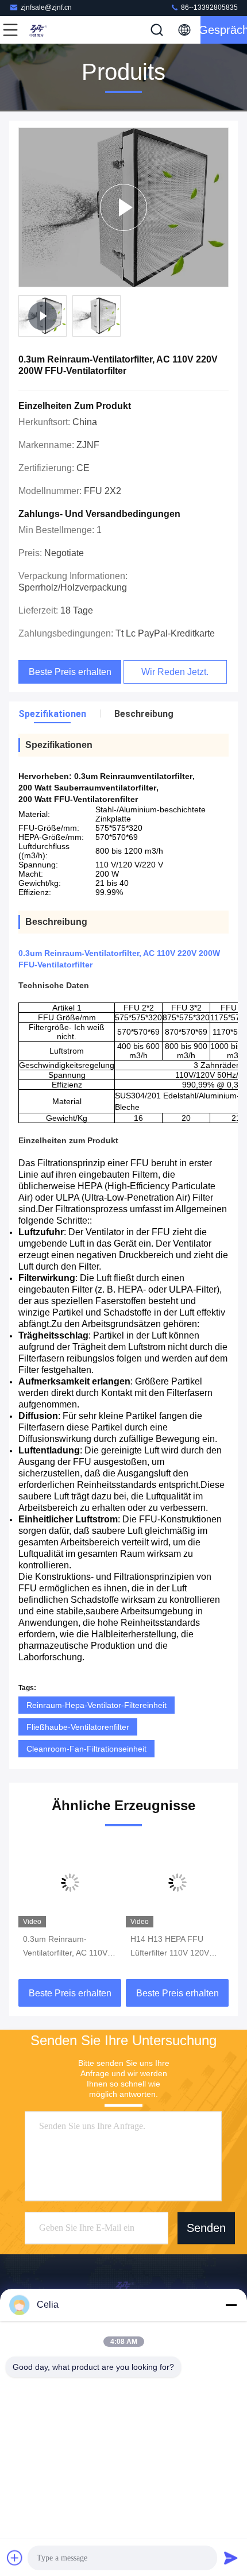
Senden (206, 2228)
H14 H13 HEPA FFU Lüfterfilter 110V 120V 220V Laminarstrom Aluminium (170, 1947)
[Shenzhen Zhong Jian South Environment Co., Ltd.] (48, 30)
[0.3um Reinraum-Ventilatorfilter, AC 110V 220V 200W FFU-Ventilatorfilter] (70, 1883)
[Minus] (231, 2305)
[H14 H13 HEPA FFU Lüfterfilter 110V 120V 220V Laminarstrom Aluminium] (177, 1883)
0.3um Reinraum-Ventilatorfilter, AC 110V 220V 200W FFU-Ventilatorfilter (65, 1947)
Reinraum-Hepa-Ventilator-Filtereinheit (97, 1705)
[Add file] (15, 2558)
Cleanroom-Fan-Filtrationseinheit (86, 1749)
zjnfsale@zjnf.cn (46, 7)
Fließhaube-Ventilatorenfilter (78, 1727)
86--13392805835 (209, 7)
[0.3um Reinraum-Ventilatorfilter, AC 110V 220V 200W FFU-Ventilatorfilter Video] (123, 207)
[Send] (231, 2558)
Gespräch (224, 30)
